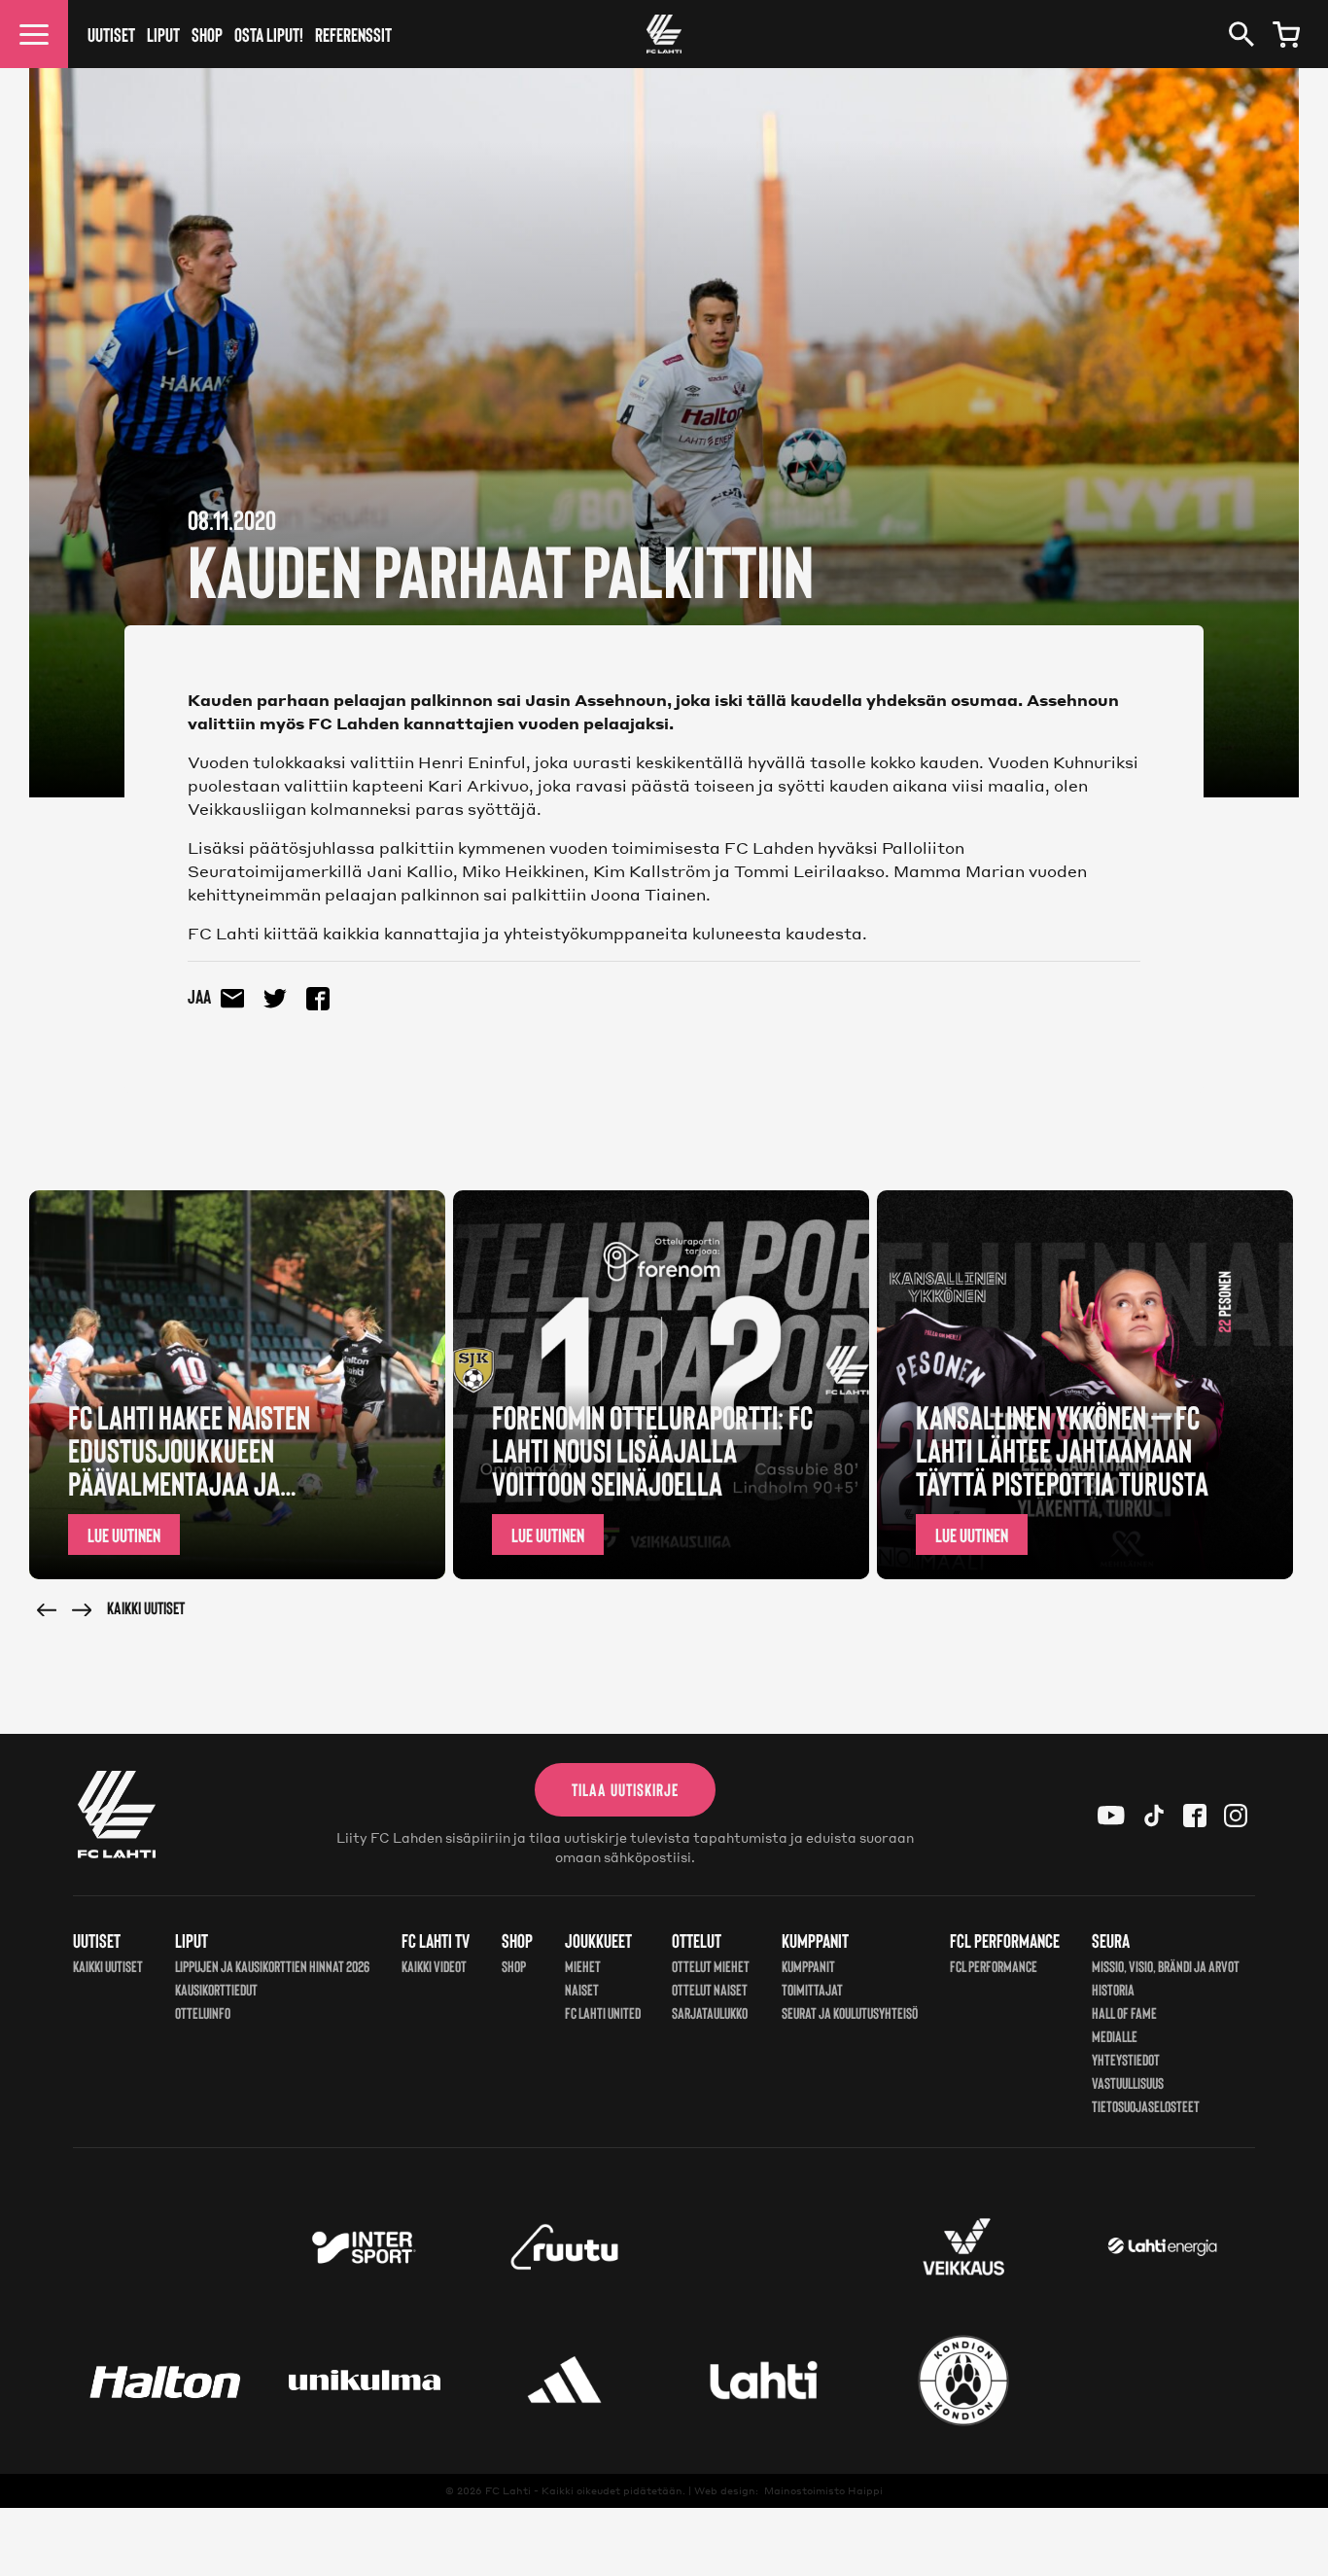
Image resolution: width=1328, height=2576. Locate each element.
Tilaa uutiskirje (625, 1789)
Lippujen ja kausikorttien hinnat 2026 (272, 1966)
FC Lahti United (603, 2012)
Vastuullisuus (1128, 2082)
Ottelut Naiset (710, 1989)
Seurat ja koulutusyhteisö (850, 2012)
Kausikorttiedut (216, 1989)
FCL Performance (994, 1966)
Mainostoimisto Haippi (823, 2490)
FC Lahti (508, 2490)
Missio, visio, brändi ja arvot (1166, 1966)
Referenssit (353, 34)
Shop (207, 34)
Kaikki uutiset (146, 1607)
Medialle (1115, 2036)
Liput (163, 34)
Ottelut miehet (711, 1966)
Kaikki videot (434, 1966)
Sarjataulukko (710, 2012)
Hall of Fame (1124, 2012)
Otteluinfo (203, 2012)
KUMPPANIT (808, 1966)
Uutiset (111, 34)
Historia (1113, 1989)
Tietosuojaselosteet (1146, 2106)
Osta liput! (269, 34)
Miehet (583, 1966)
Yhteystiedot (1126, 2059)
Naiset (582, 1989)
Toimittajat (812, 1989)
